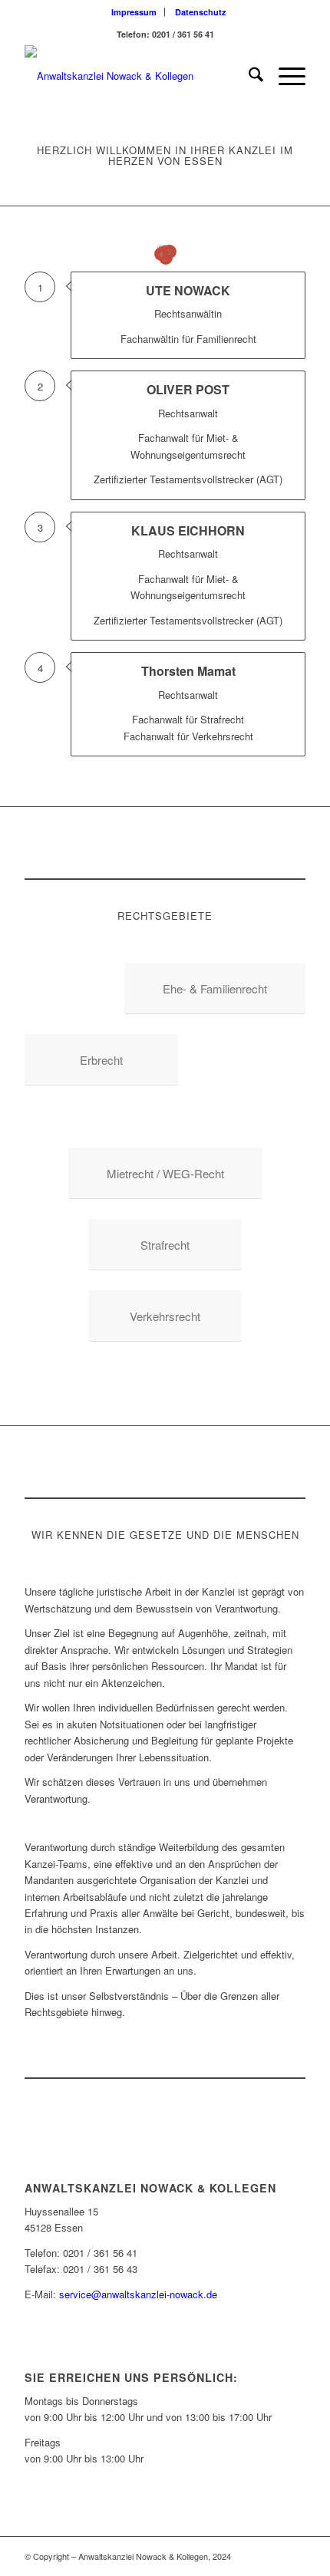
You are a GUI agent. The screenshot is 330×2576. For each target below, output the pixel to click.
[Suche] (248, 76)
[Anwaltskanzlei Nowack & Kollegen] (137, 76)
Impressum (134, 12)
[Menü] (284, 76)
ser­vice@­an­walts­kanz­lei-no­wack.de (138, 2294)
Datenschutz (201, 12)
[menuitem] (134, 12)
